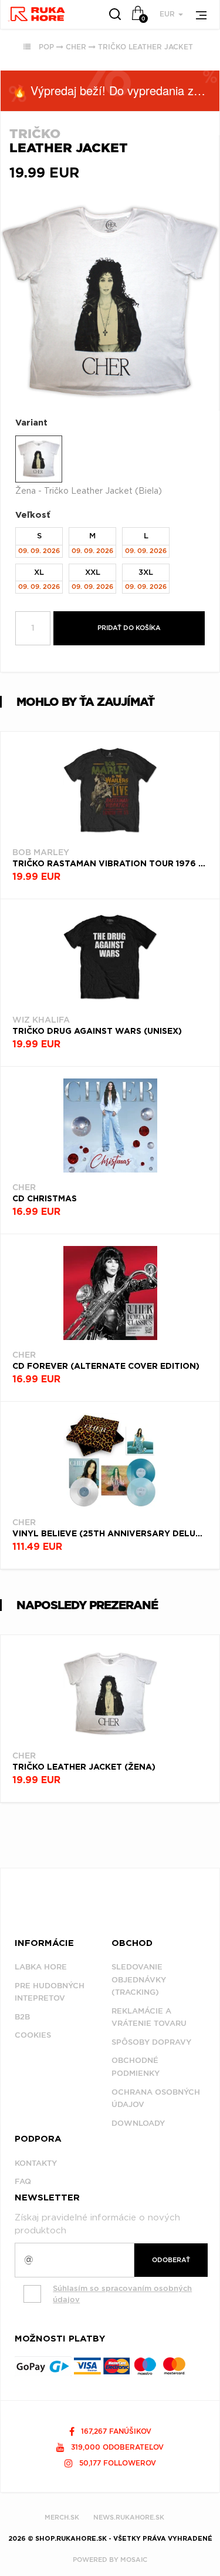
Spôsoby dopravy (151, 2042)
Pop (46, 47)
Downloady (138, 2123)
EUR (168, 14)
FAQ (23, 2181)
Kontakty (36, 2163)
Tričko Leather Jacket (145, 47)
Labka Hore (41, 1967)
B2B (22, 2017)
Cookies (33, 2035)
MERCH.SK (62, 2517)
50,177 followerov (116, 2463)
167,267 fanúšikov (115, 2431)
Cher (76, 47)
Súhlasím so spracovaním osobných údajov (122, 2294)
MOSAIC (134, 2560)
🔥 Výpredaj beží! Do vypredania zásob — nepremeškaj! (116, 90)
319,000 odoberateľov (116, 2447)
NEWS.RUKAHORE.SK (129, 2517)
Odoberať (171, 2260)
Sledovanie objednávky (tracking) (139, 1979)
